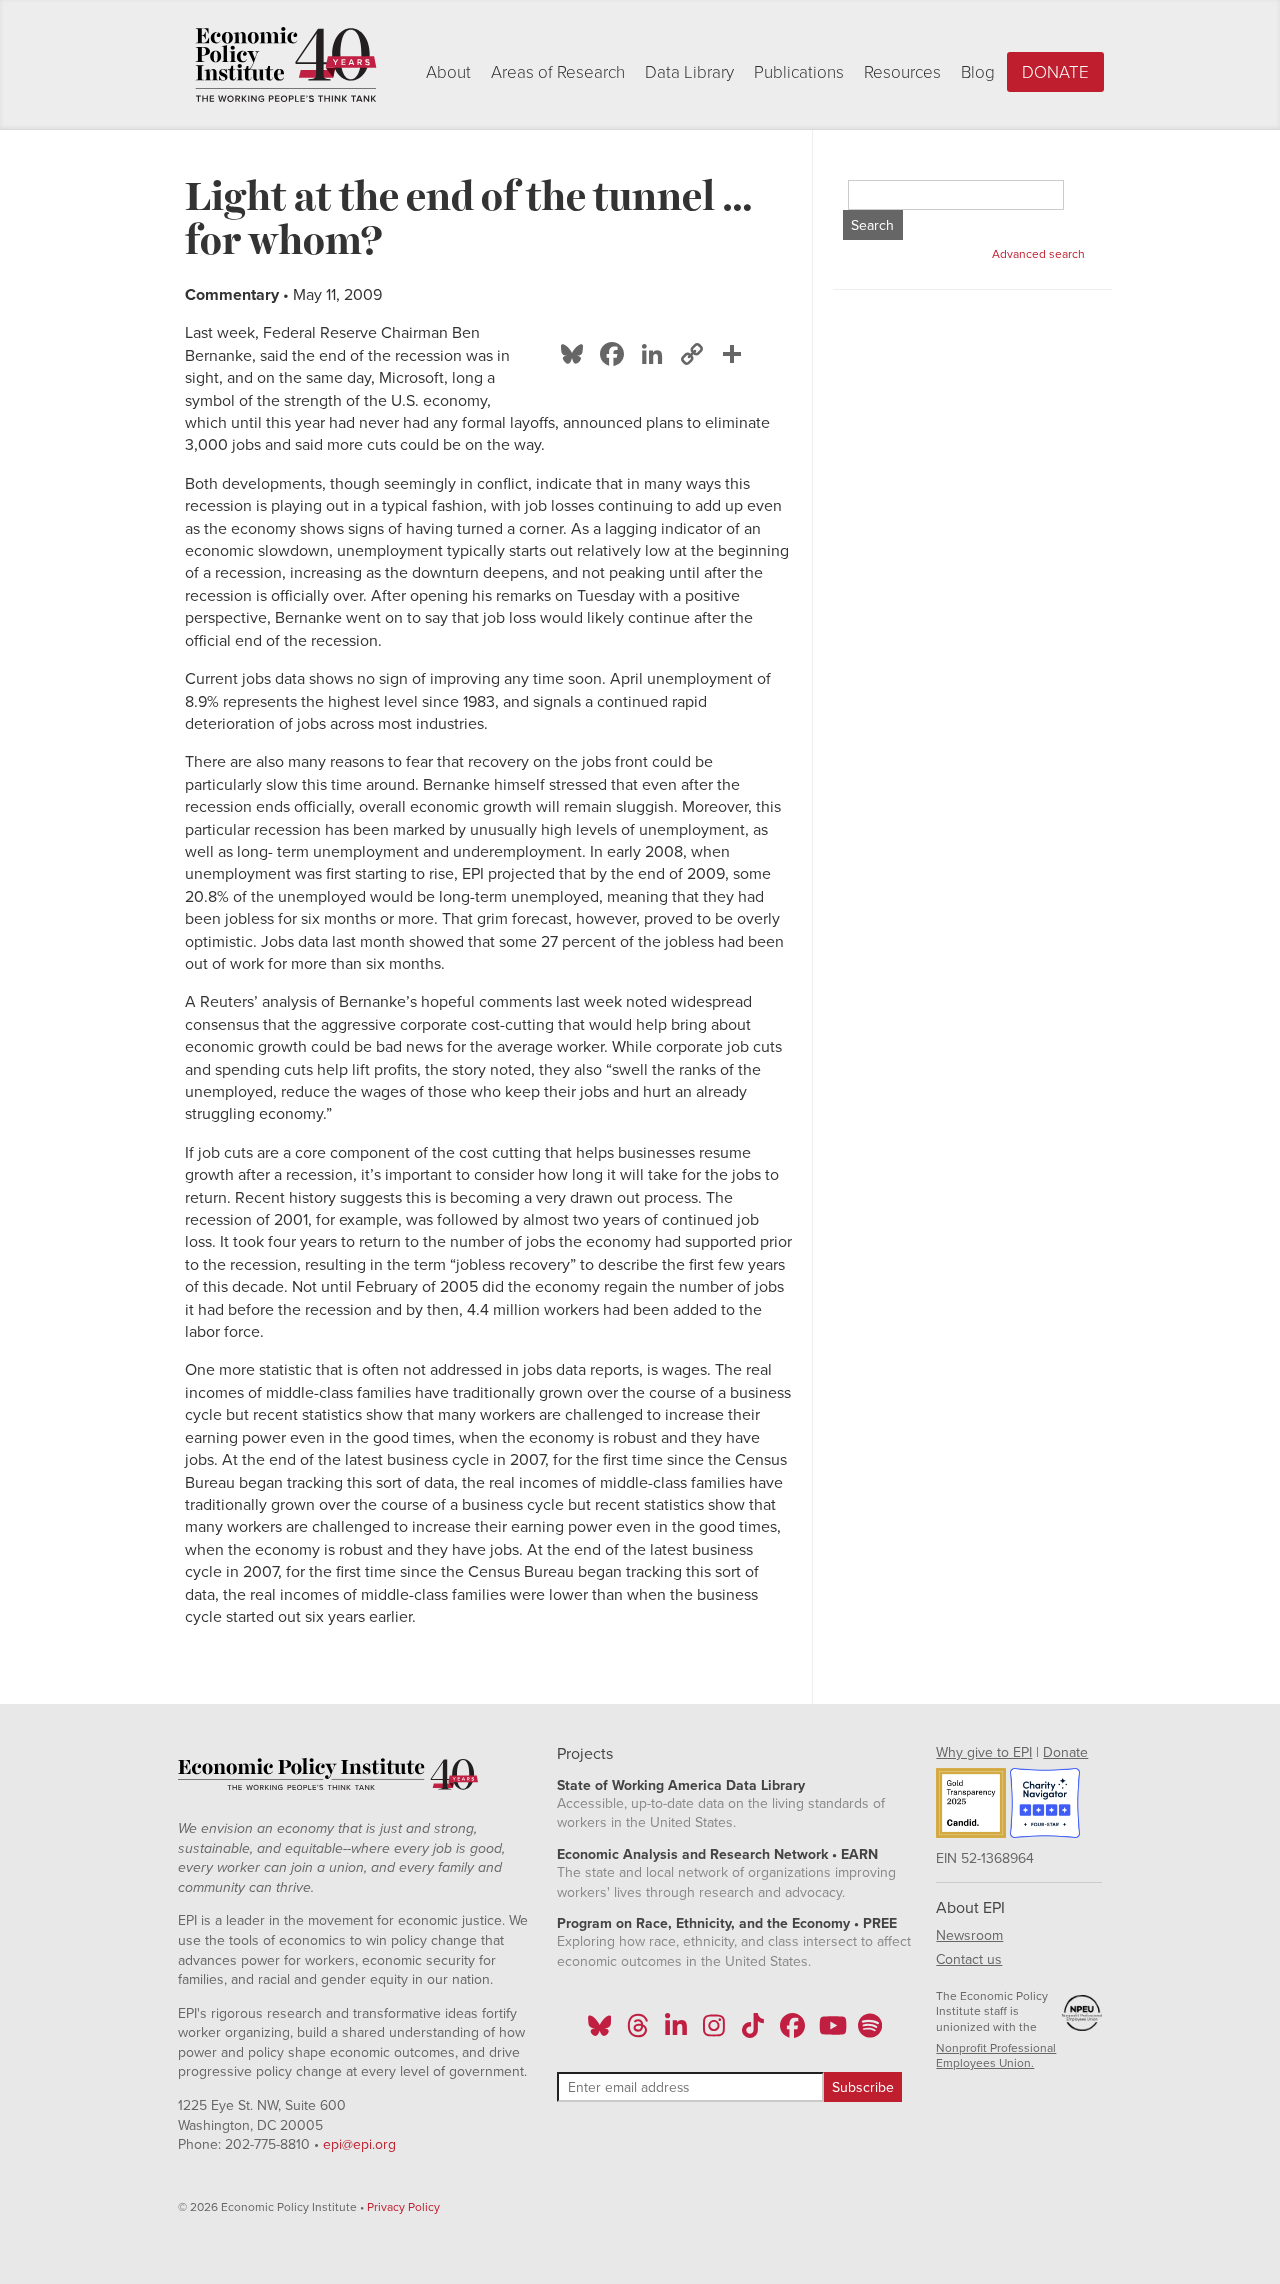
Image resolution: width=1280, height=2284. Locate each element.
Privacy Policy (403, 2207)
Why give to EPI (984, 1752)
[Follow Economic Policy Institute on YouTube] (830, 2032)
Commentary (232, 295)
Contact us (969, 1959)
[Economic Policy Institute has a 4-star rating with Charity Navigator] (1045, 1806)
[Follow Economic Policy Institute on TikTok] (753, 2032)
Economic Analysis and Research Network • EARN (717, 1854)
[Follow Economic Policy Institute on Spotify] (869, 2032)
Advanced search (1038, 254)
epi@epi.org (359, 2144)
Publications (799, 72)
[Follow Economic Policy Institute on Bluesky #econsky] (599, 2032)
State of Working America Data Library (681, 1785)
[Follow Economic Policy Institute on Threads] (638, 2032)
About (448, 72)
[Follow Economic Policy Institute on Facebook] (791, 2032)
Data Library (689, 72)
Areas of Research (558, 72)
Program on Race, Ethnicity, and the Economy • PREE (727, 1923)
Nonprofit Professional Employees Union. (996, 2056)
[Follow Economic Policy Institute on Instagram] (714, 2032)
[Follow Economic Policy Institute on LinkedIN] (676, 2032)
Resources (902, 72)
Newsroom (969, 1935)
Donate (1055, 72)
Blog (978, 72)
